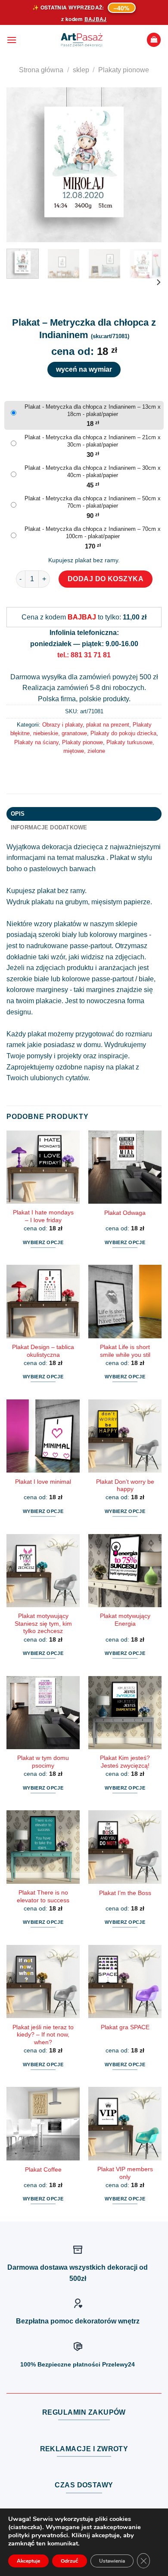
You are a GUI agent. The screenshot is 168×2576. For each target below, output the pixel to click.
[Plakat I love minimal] (43, 1436)
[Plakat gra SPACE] (125, 1981)
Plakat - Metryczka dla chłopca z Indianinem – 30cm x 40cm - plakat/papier (93, 471)
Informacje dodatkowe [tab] (49, 827)
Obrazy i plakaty (62, 725)
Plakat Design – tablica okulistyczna (43, 1351)
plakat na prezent (108, 725)
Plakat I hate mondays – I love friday (43, 1216)
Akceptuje (28, 2561)
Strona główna (41, 70)
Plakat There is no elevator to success (43, 1897)
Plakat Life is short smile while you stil (125, 1351)
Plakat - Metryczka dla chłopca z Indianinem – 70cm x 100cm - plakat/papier (93, 533)
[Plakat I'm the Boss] (125, 1847)
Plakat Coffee (43, 2170)
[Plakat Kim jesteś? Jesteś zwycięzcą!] (125, 1713)
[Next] (148, 165)
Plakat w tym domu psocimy (43, 1762)
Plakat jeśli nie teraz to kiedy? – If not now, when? (43, 2035)
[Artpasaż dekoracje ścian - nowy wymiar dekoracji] (82, 40)
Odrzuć (70, 2561)
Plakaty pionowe (124, 70)
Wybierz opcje (43, 1242)
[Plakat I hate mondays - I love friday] (43, 1167)
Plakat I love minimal (43, 1482)
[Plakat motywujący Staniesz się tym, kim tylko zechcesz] (43, 1571)
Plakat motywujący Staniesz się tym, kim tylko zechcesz (43, 1624)
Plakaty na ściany (36, 742)
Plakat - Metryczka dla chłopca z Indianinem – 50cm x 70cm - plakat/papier (93, 502)
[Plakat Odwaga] (125, 1167)
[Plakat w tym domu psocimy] (43, 1713)
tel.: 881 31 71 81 (84, 655)
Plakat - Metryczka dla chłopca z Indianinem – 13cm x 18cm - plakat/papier (93, 410)
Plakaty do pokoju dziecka (123, 733)
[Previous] (20, 165)
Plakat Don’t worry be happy (125, 1486)
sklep (81, 70)
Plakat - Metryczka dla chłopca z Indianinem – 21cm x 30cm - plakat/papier (93, 441)
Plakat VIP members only (125, 2173)
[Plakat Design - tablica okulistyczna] (43, 1301)
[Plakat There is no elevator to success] (43, 1847)
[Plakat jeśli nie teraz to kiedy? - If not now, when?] (43, 1981)
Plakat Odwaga (125, 1213)
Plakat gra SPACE (125, 2027)
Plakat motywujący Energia (125, 1620)
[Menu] (12, 40)
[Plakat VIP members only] (125, 2123)
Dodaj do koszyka (106, 579)
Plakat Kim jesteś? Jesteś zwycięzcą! (125, 1762)
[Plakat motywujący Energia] (125, 1571)
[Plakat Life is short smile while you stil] (125, 1301)
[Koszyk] (154, 40)
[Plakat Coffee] (43, 2123)
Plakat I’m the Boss (125, 1893)
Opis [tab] (18, 814)
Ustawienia (112, 2561)
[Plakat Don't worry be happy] (125, 1436)
